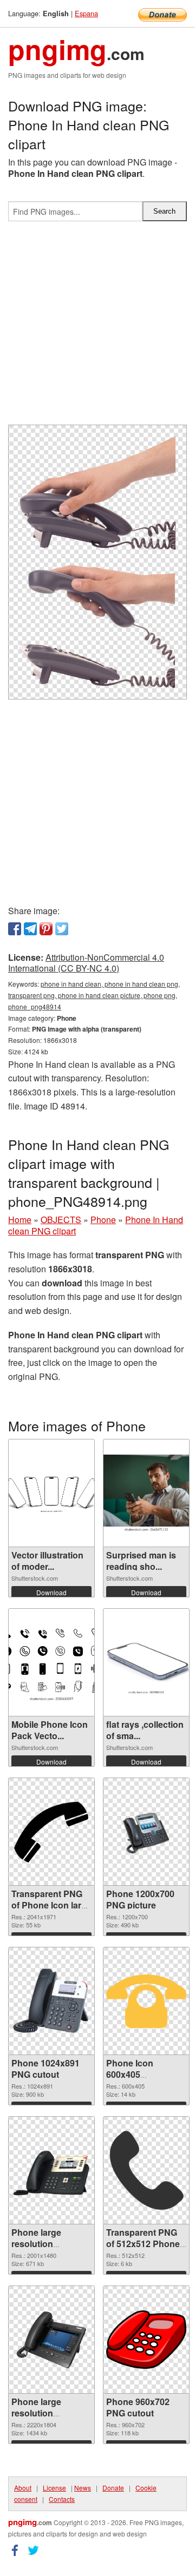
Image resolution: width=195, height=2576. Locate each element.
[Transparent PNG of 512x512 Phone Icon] (146, 2170)
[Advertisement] (97, 327)
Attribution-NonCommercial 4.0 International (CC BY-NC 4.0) (86, 963)
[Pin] (46, 929)
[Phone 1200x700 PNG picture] (146, 1832)
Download (51, 1592)
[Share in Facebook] (15, 929)
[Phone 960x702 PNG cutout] (146, 2340)
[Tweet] (62, 929)
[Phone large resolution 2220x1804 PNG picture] (51, 2340)
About (23, 2488)
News (83, 2488)
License (54, 2488)
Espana (86, 13)
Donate (113, 2488)
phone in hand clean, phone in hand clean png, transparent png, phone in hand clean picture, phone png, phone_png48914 (94, 995)
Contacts (62, 2499)
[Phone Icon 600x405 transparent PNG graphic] (146, 2002)
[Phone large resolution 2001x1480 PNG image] (51, 2171)
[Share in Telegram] (30, 929)
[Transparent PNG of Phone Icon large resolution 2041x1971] (51, 1832)
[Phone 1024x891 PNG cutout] (51, 2001)
